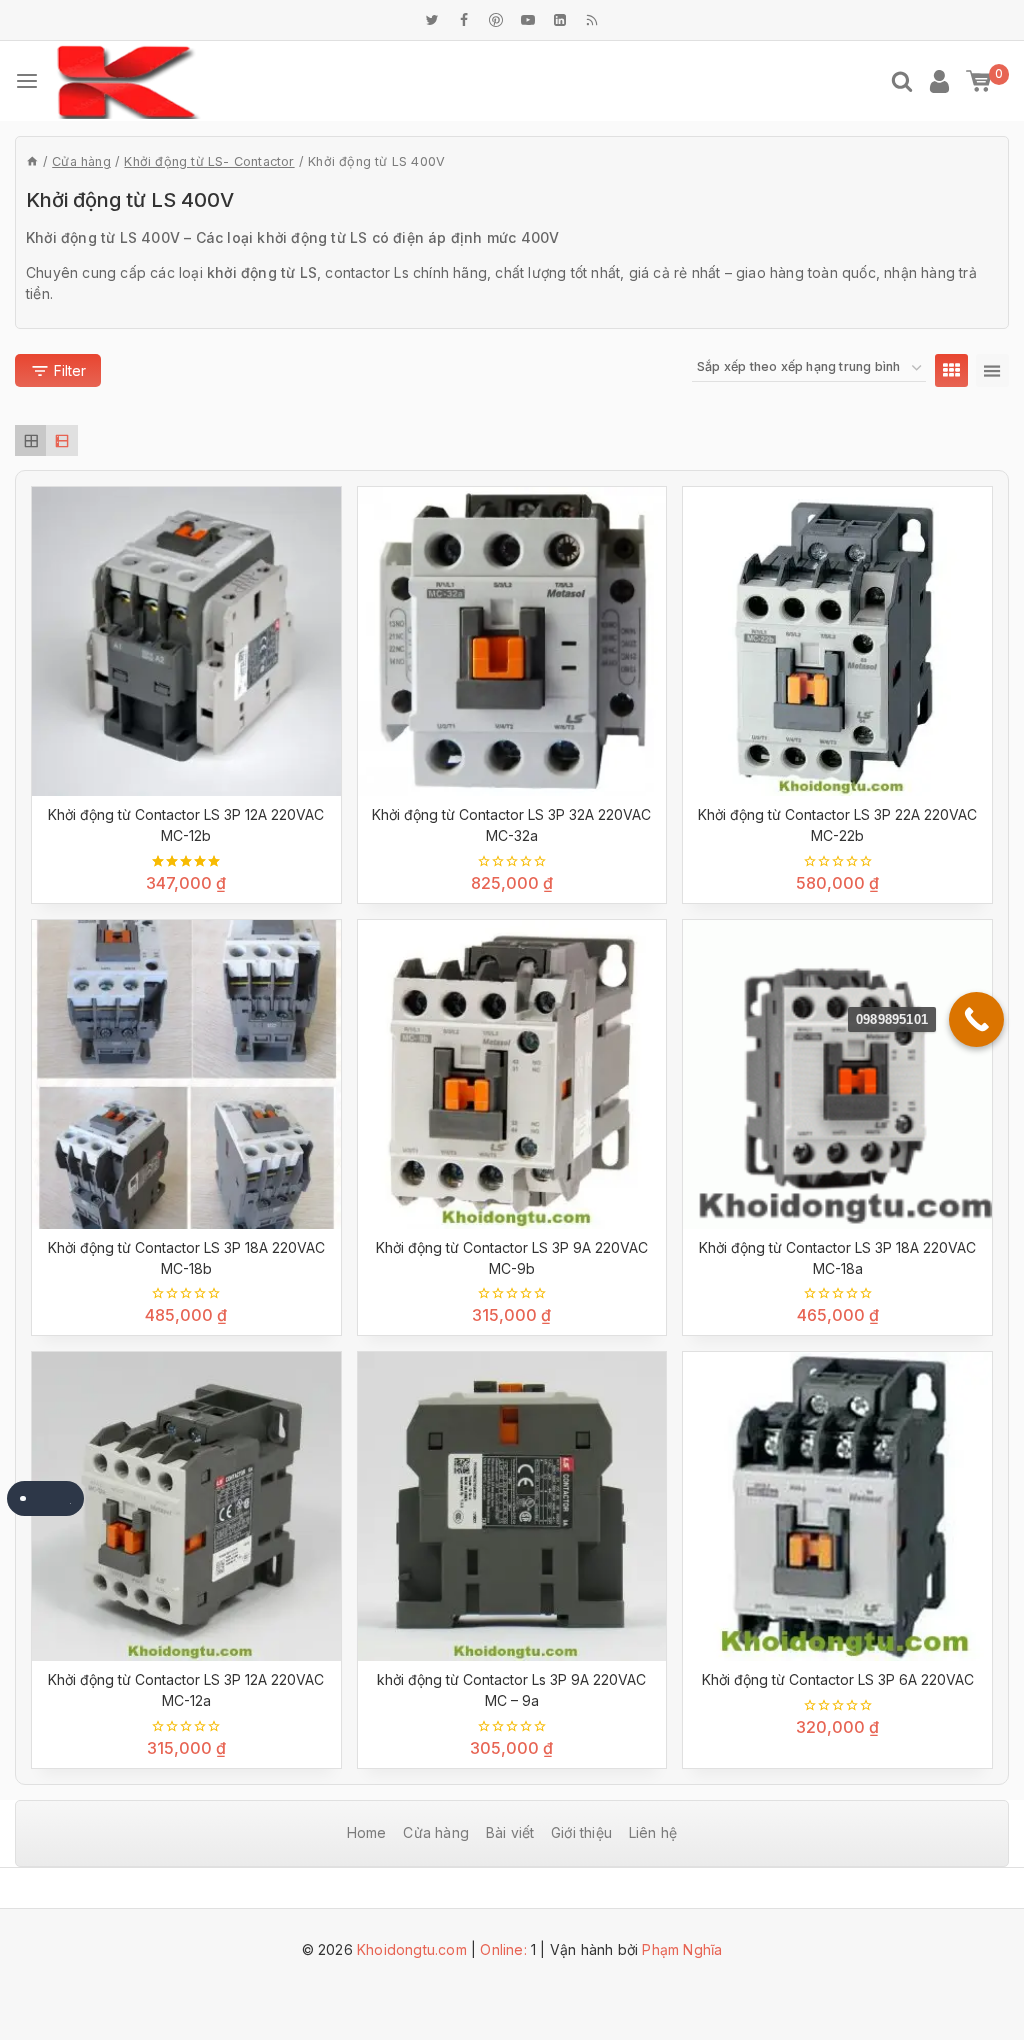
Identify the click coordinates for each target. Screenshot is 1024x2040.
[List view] (61, 440)
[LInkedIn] (560, 20)
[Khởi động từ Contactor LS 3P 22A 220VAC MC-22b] (837, 641)
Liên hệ (653, 1832)
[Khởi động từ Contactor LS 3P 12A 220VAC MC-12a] (186, 1506)
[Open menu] (27, 81)
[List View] (992, 370)
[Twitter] (432, 20)
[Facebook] (464, 20)
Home (367, 1832)
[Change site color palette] (45, 1498)
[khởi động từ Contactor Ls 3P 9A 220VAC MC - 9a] (512, 1506)
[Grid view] (30, 440)
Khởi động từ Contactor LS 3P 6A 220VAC (838, 1679)
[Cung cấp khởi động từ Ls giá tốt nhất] (128, 81)
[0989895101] (976, 1019)
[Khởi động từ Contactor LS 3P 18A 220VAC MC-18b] (186, 1074)
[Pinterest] (496, 20)
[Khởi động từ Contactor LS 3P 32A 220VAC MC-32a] (512, 641)
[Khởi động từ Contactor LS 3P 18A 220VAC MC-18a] (837, 1074)
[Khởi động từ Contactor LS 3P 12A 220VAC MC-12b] (186, 641)
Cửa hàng (436, 1832)
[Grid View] (951, 370)
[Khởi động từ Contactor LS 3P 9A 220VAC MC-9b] (512, 1074)
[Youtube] (528, 20)
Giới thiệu (581, 1832)
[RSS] (592, 20)
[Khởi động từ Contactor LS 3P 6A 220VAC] (837, 1506)
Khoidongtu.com (412, 1949)
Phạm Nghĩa (682, 1949)
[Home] (32, 161)
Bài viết (510, 1832)
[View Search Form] (902, 81)
